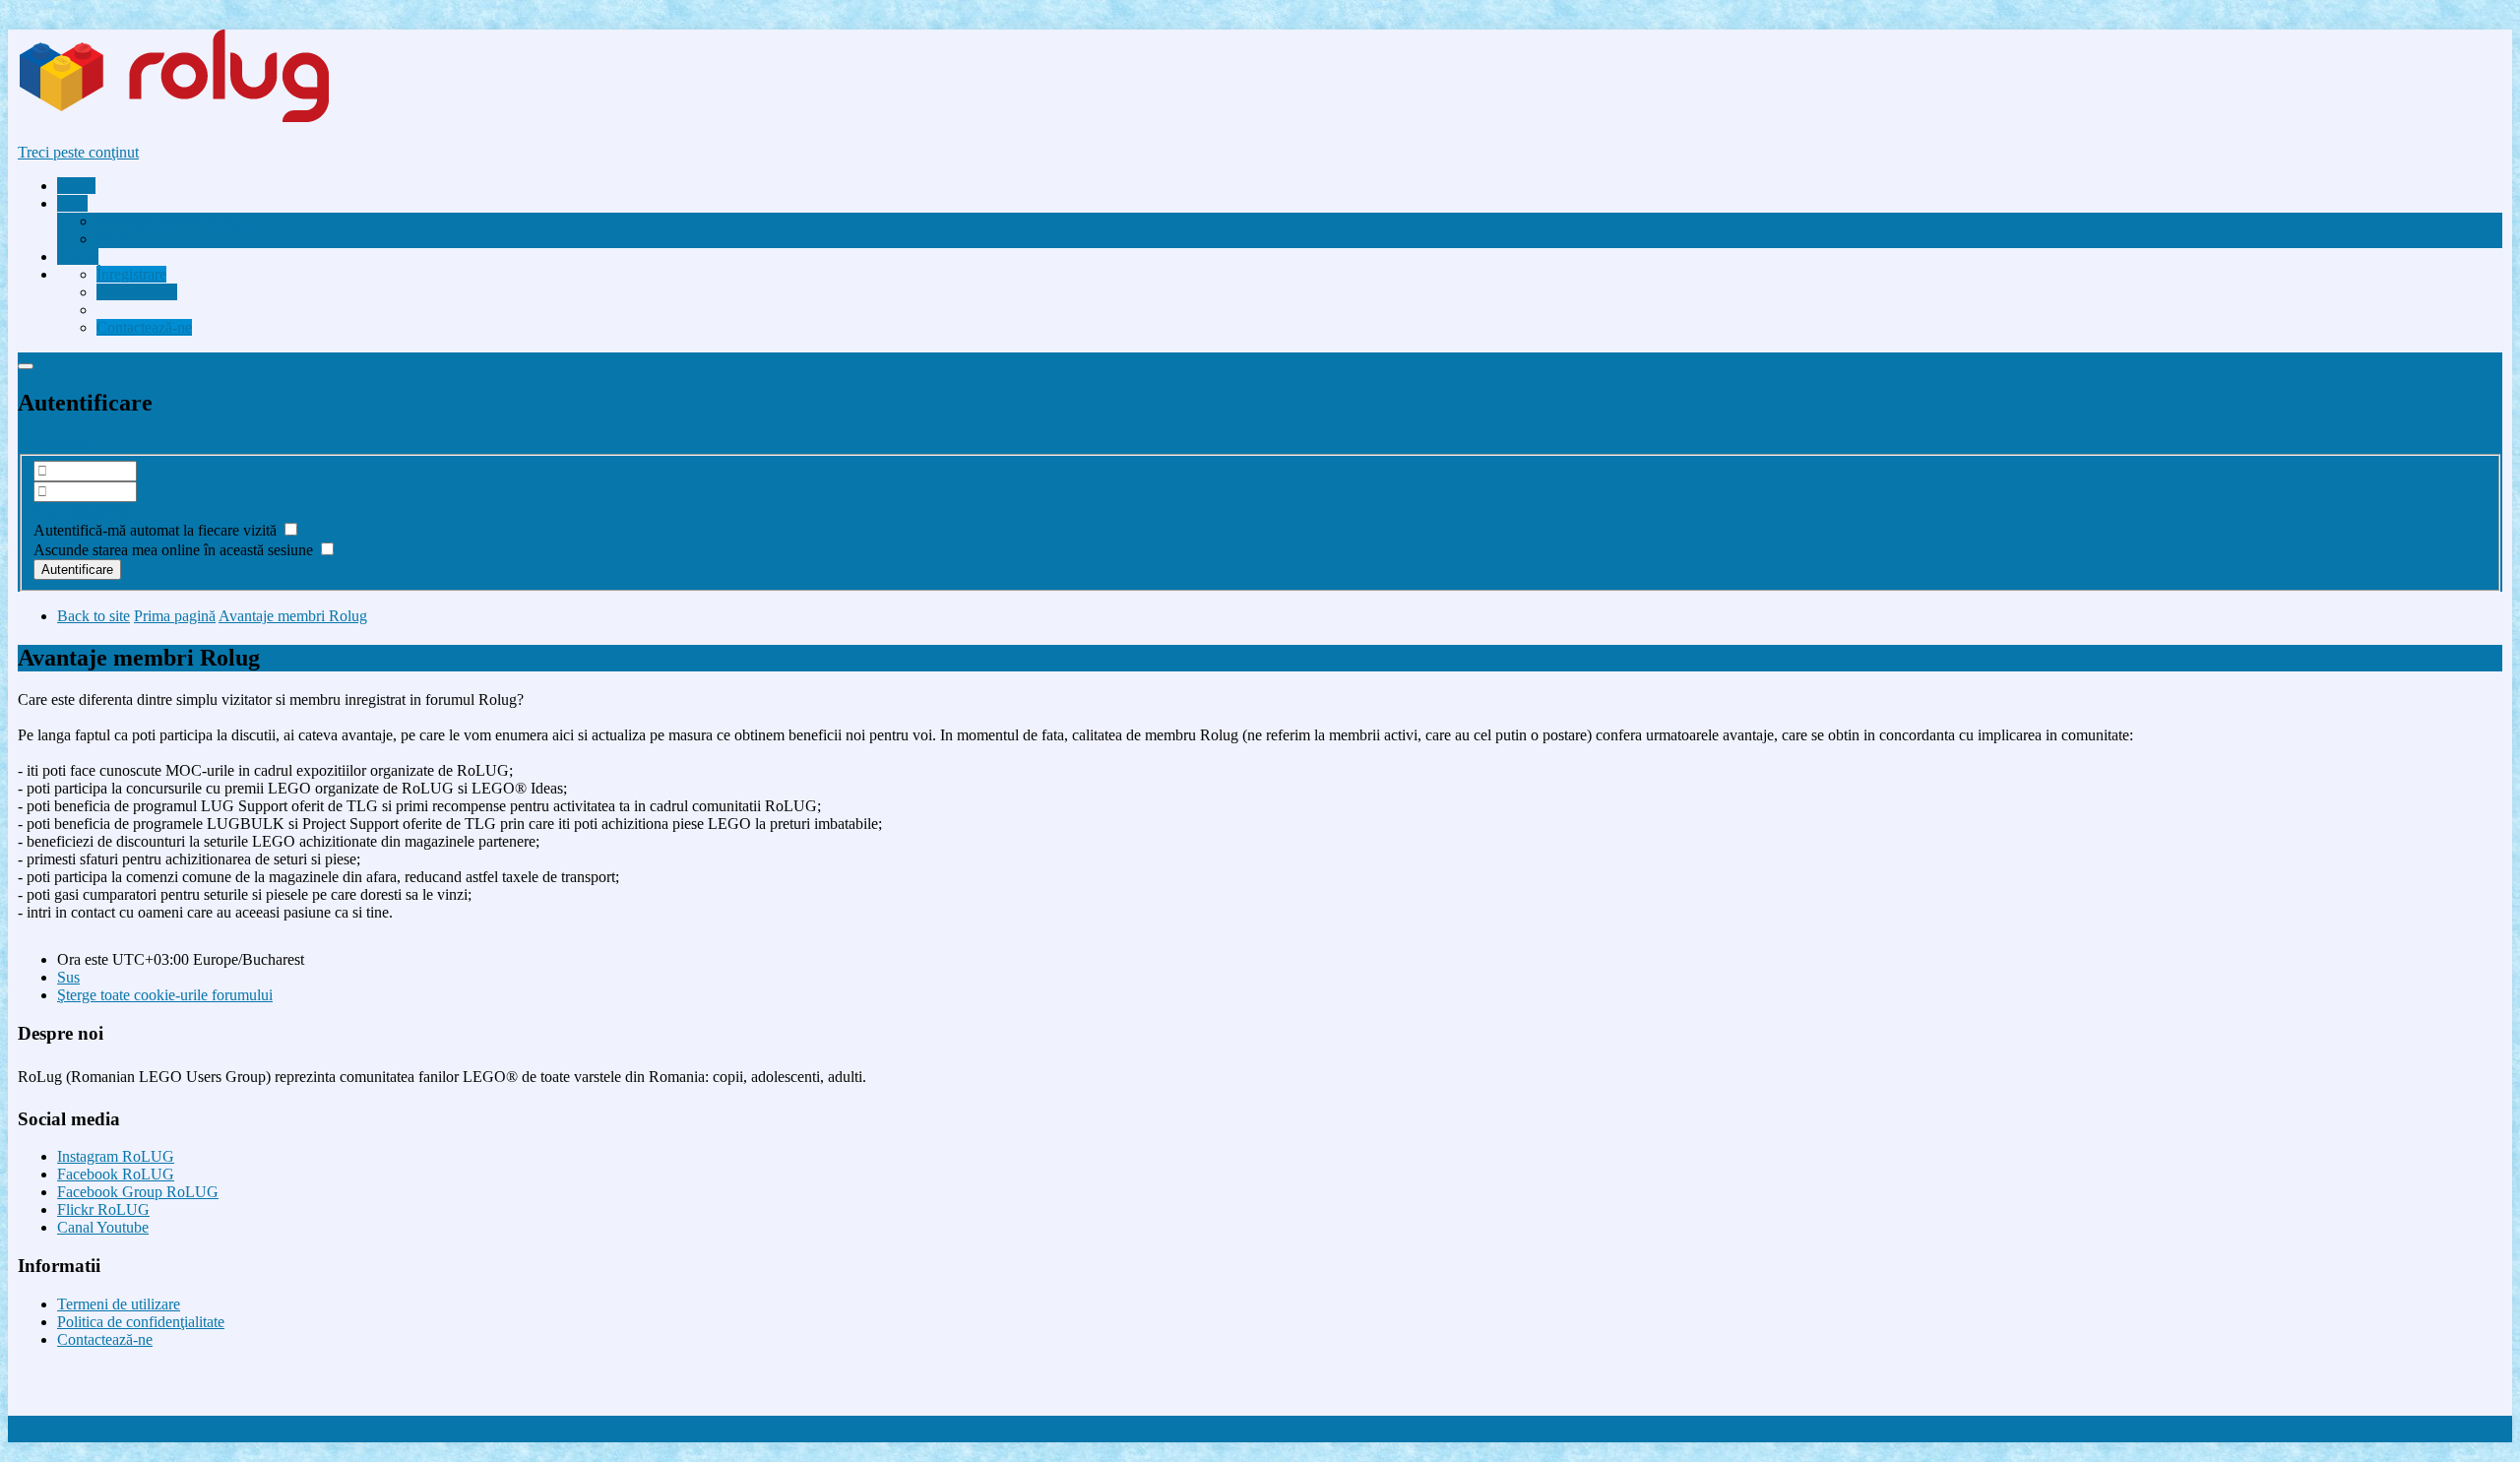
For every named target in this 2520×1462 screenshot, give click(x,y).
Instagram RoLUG (116, 1156)
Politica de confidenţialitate (141, 1322)
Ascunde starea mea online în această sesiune (175, 550)
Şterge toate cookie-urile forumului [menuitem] (165, 995)
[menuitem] (171, 221)
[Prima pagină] (211, 119)
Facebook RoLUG (116, 1174)
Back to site (94, 616)
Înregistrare (53, 445)
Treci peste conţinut (78, 152)
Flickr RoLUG (103, 1209)
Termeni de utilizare (119, 1304)
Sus (68, 977)
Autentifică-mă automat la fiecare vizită (157, 530)
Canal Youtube (103, 1227)
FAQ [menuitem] (112, 239)
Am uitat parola (82, 510)
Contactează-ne (105, 1339)
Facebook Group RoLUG (138, 1192)
